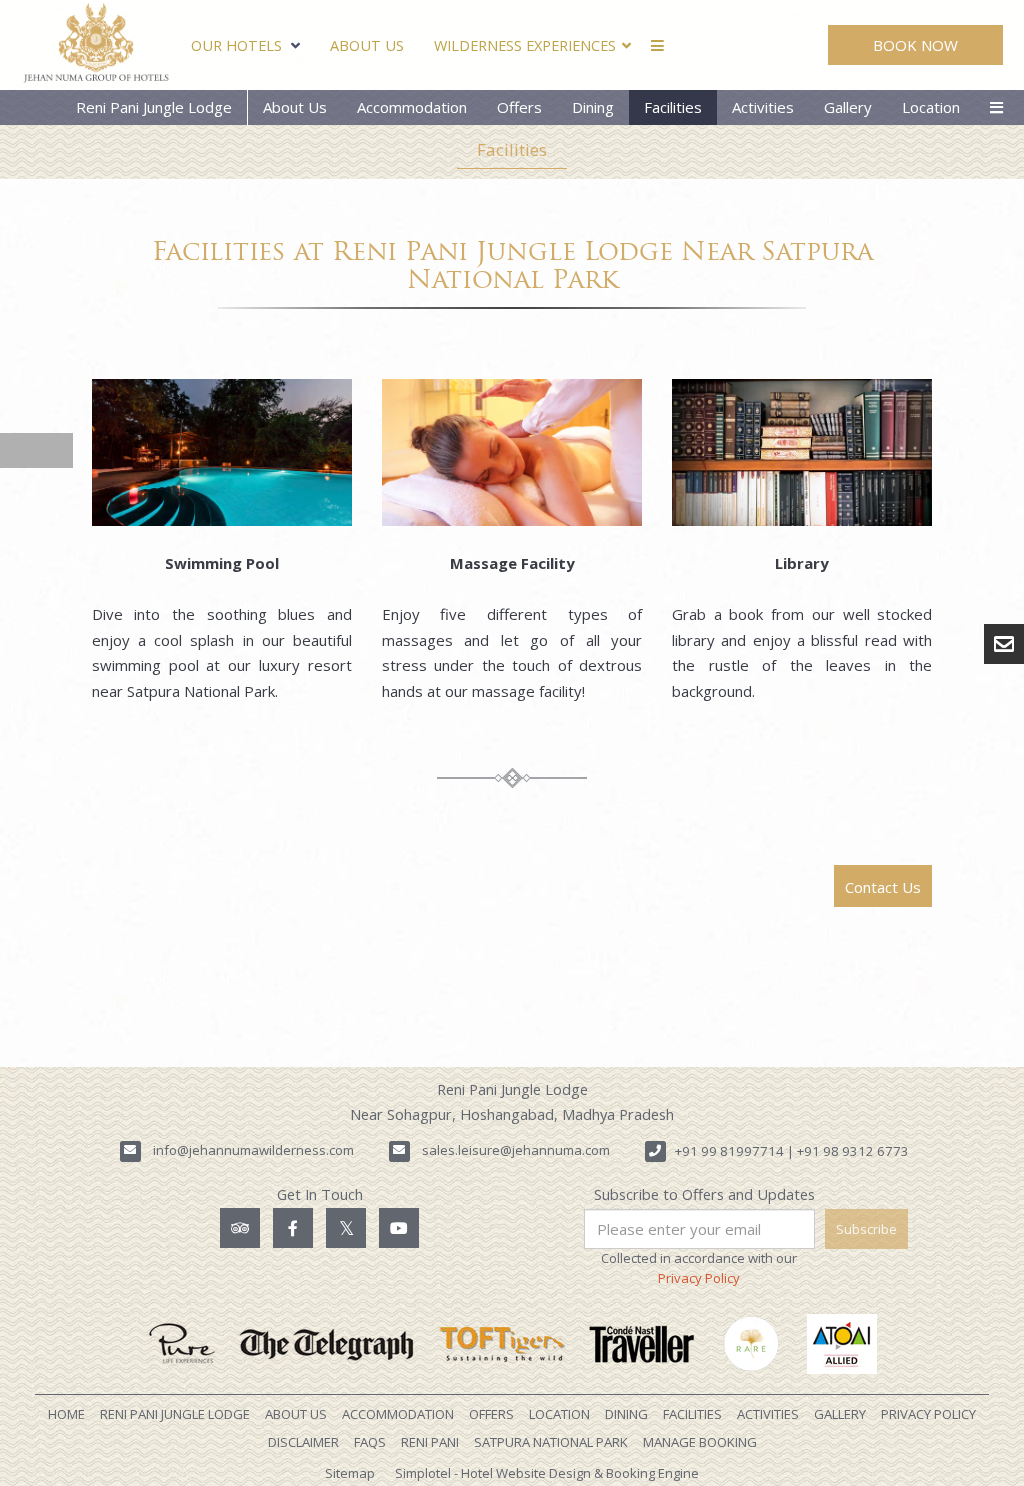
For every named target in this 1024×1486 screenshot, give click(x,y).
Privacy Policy (699, 1278)
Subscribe (866, 1229)
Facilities (673, 107)
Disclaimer (303, 1442)
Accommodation (412, 107)
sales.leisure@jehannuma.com (516, 1150)
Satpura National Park (551, 1442)
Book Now (915, 45)
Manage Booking (700, 1442)
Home (66, 1414)
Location (931, 107)
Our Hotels (236, 45)
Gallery (848, 107)
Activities (763, 107)
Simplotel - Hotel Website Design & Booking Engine (547, 1473)
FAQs (370, 1442)
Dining (593, 107)
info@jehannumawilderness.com (253, 1150)
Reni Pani (430, 1442)
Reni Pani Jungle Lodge (154, 107)
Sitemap (350, 1473)
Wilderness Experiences (525, 45)
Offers (519, 107)
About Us (367, 45)
